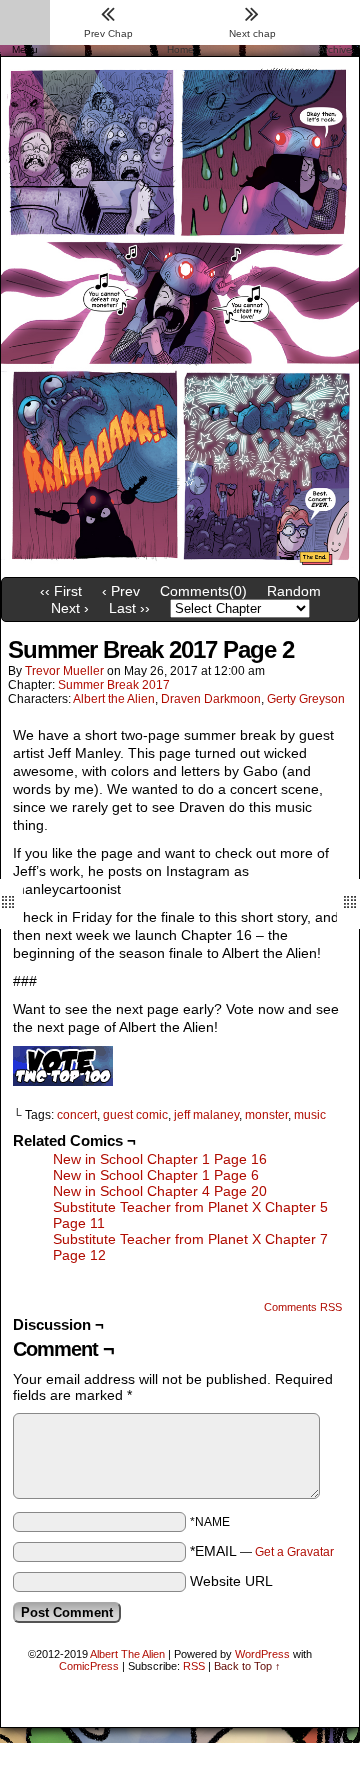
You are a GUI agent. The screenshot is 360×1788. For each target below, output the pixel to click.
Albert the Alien (114, 699)
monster (266, 1115)
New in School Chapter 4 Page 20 (160, 1191)
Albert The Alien (127, 1654)
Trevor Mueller (64, 671)
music (310, 1115)
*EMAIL (262, 1551)
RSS (194, 1666)
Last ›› (129, 608)
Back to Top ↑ (247, 1666)
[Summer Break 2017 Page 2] (180, 563)
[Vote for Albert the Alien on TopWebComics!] (63, 1081)
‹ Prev (121, 591)
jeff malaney (206, 1115)
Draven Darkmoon (211, 699)
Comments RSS (303, 1307)
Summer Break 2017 (114, 685)
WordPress (262, 1654)
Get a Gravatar (294, 1552)
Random (294, 591)
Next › (70, 608)
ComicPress (89, 1666)
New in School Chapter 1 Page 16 (160, 1159)
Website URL (231, 1581)
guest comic (135, 1115)
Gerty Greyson (306, 699)
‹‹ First (61, 591)
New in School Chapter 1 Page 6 (156, 1175)
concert (77, 1115)
